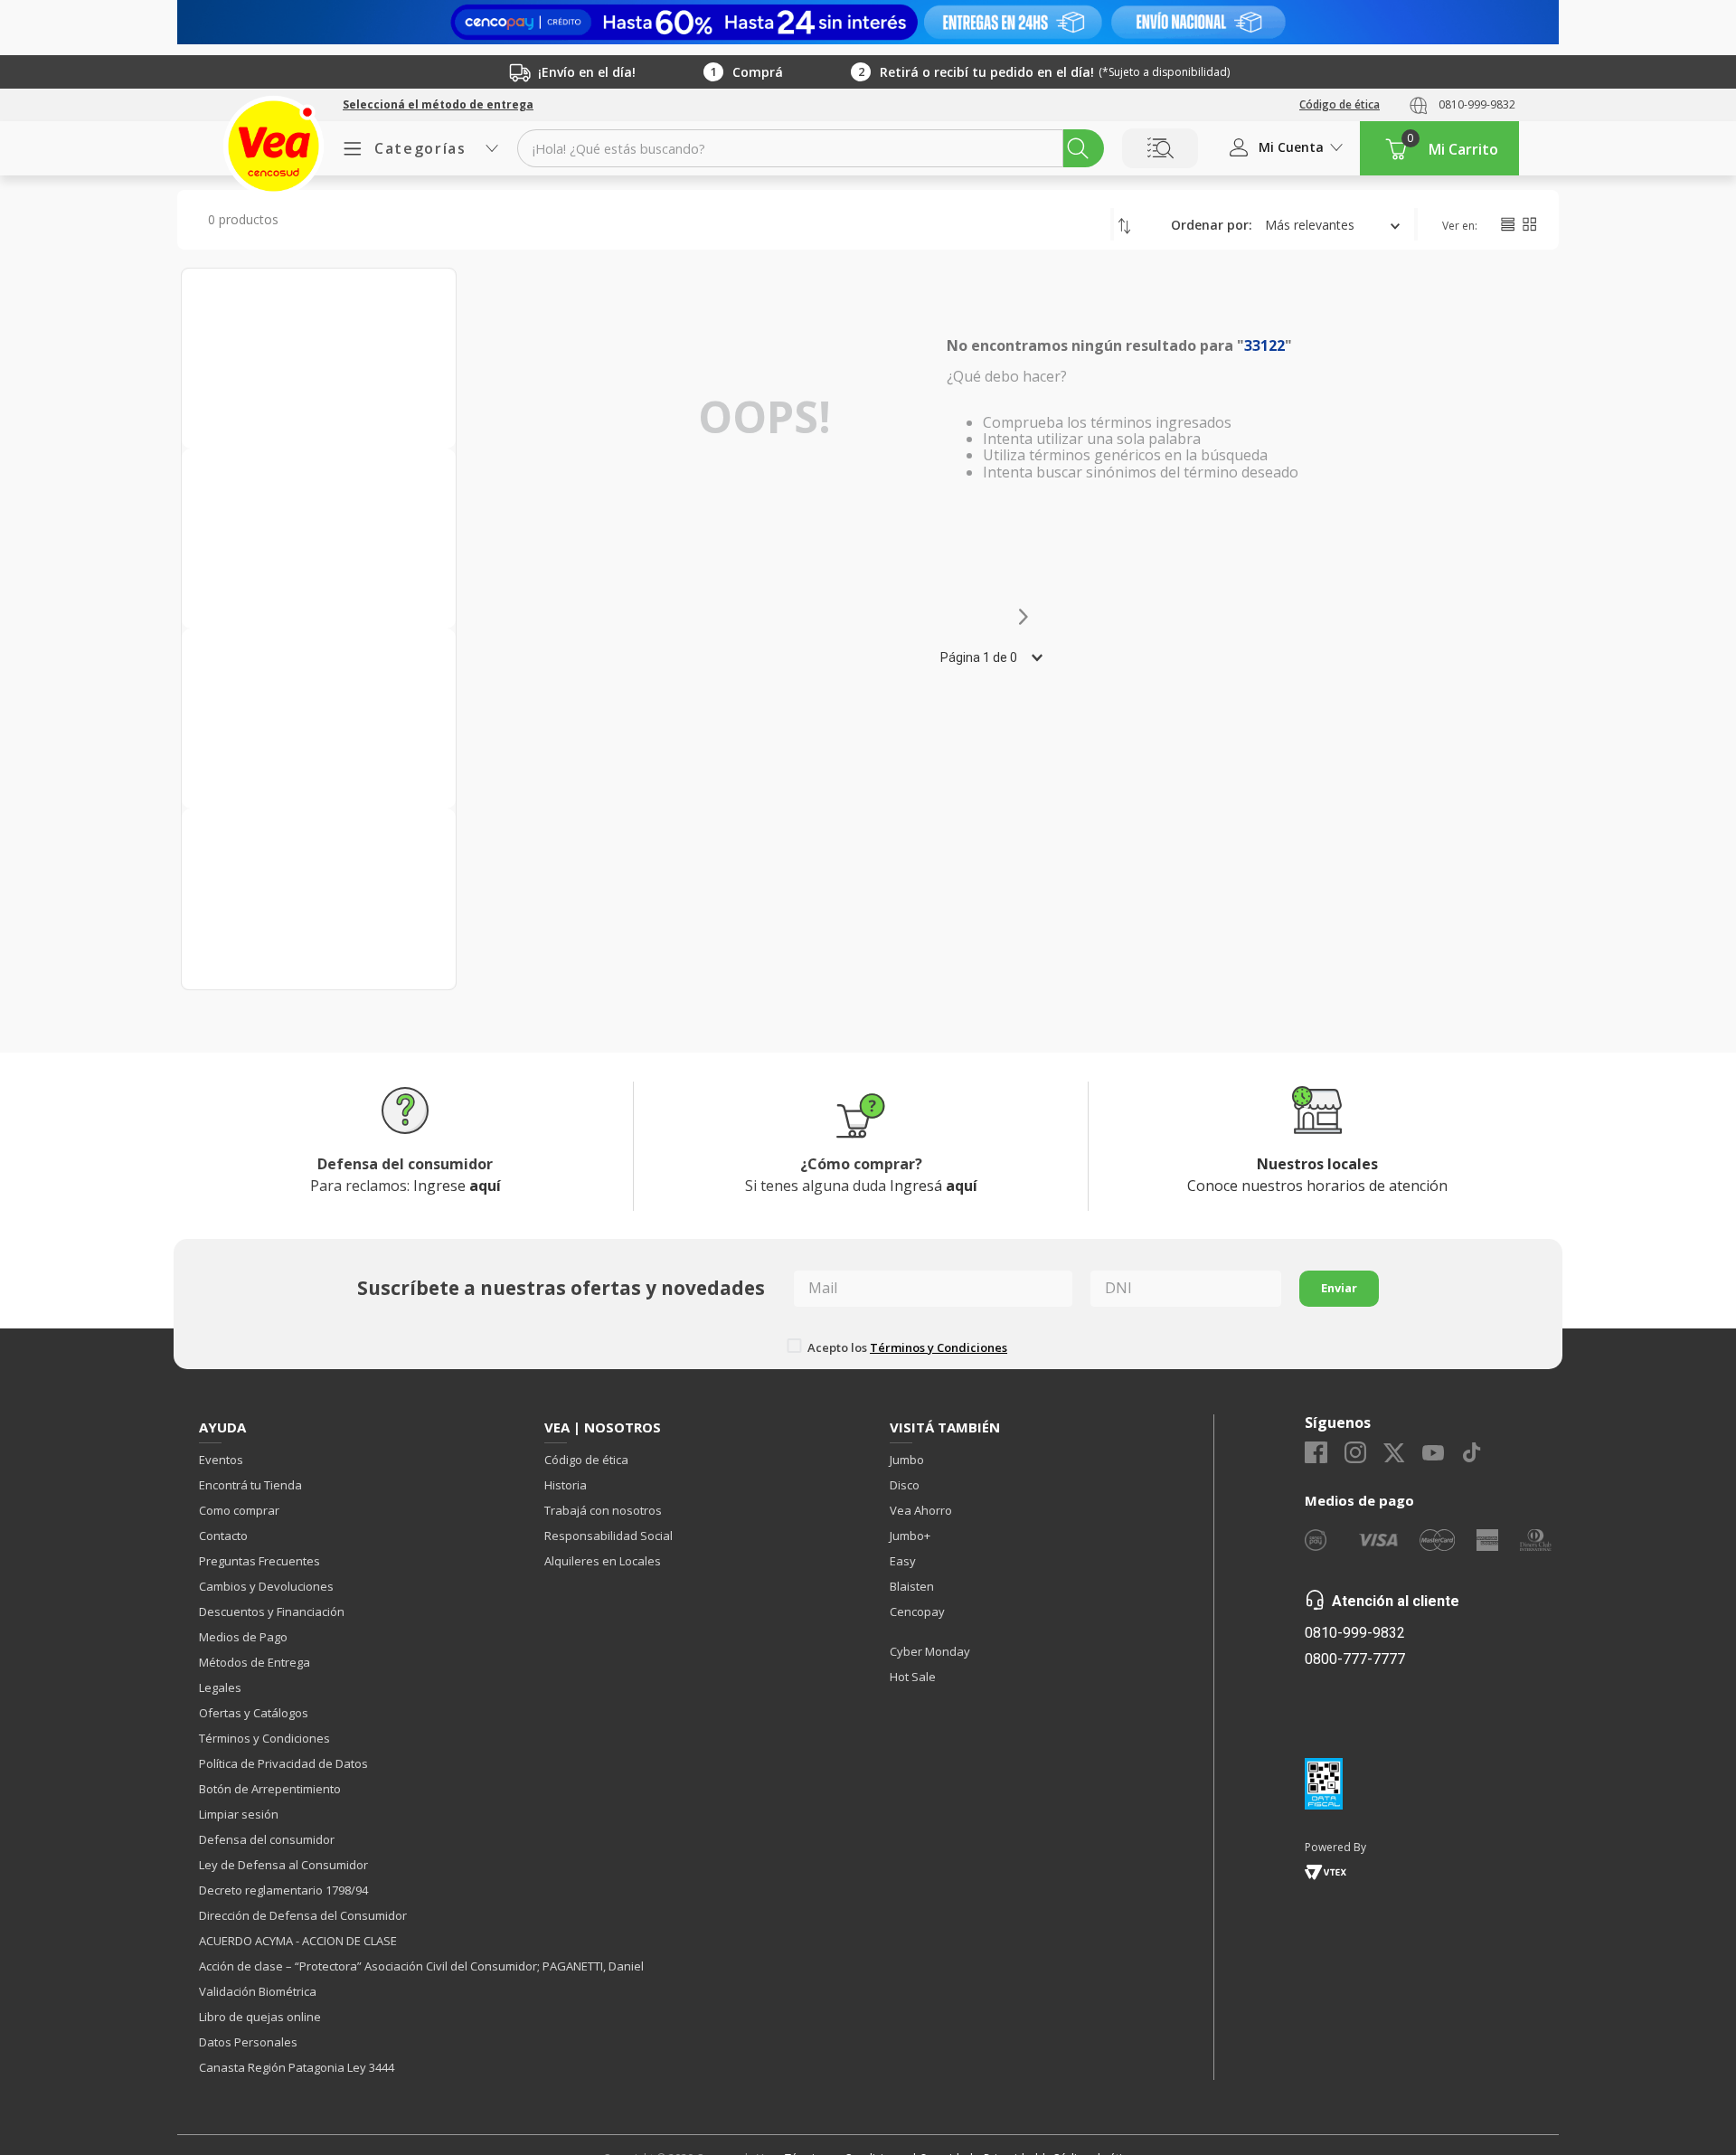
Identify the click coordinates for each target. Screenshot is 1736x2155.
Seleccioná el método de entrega (438, 105)
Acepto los (907, 1347)
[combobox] (811, 148)
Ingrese (457, 1186)
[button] (438, 105)
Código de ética (1340, 104)
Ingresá (934, 1186)
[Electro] (868, 22)
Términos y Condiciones (939, 1347)
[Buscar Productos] (1078, 148)
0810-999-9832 (1477, 104)
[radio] (1507, 224)
